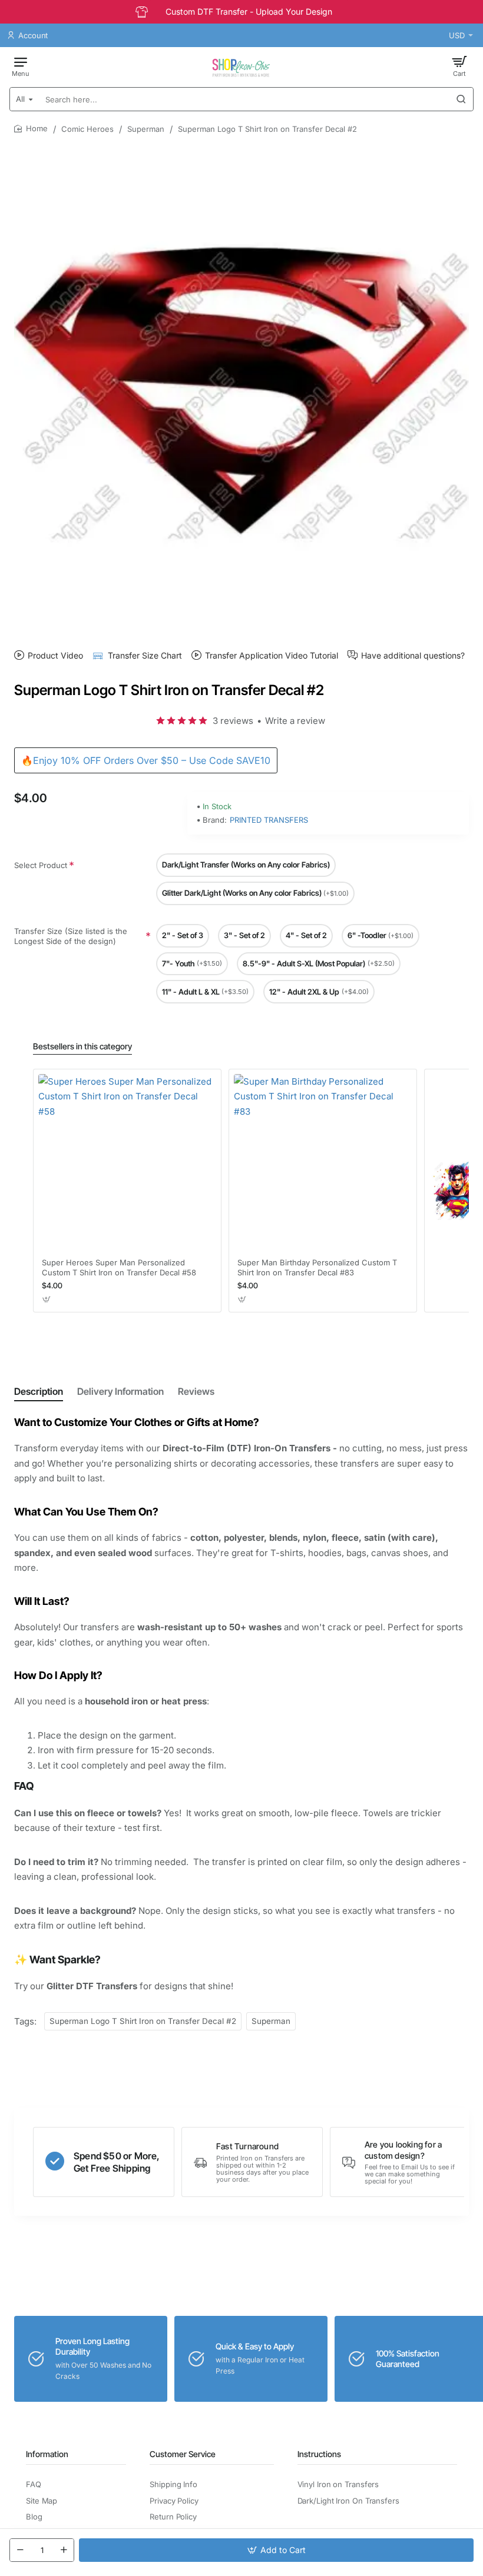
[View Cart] (459, 66)
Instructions (319, 2454)
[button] (276, 2550)
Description (39, 1391)
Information (47, 2454)
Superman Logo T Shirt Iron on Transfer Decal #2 (143, 2021)
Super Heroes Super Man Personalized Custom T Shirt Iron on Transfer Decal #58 (119, 1267)
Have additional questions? (413, 655)
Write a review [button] (295, 721)
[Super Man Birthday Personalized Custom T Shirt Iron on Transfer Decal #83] (323, 1163)
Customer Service (183, 2454)
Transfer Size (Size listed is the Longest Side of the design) (71, 936)
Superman (146, 129)
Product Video (55, 655)
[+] (64, 2550)
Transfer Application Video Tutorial (272, 655)
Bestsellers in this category (82, 1046)
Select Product (41, 865)
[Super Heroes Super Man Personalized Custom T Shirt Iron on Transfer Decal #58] (127, 1163)
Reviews (196, 1391)
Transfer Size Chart (145, 655)
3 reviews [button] (233, 721)
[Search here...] (461, 99)
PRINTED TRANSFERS (269, 820)
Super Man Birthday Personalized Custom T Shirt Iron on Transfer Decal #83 (317, 1267)
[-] (20, 2550)
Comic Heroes (87, 129)
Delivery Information (120, 1391)
